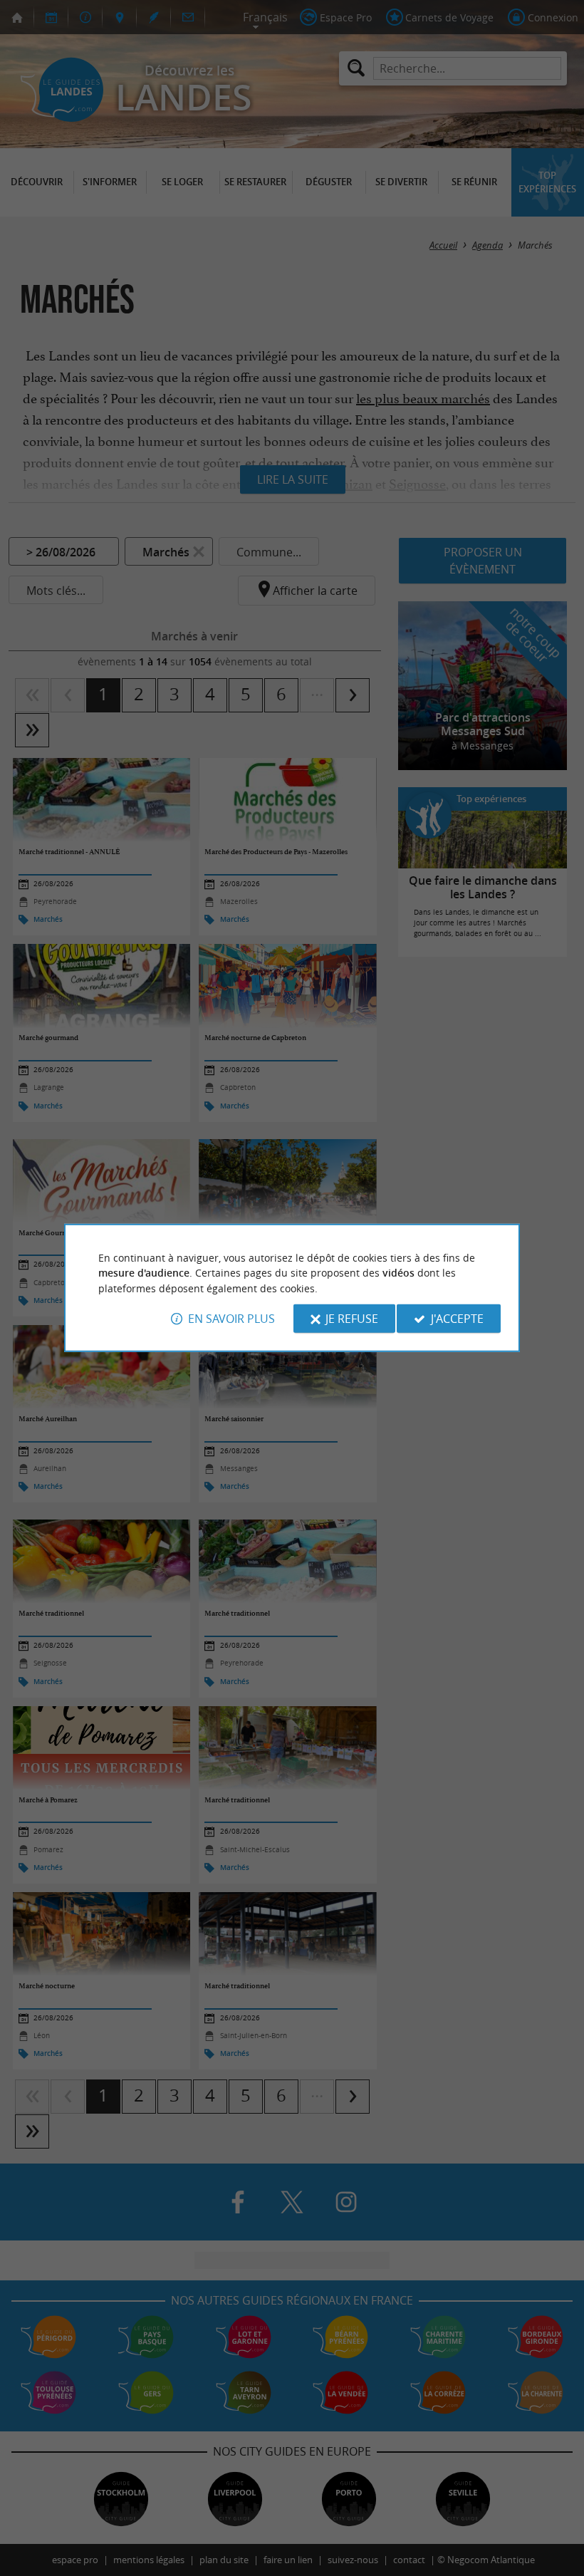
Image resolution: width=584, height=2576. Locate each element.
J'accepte (457, 1319)
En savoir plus (231, 1319)
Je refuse (352, 1319)
